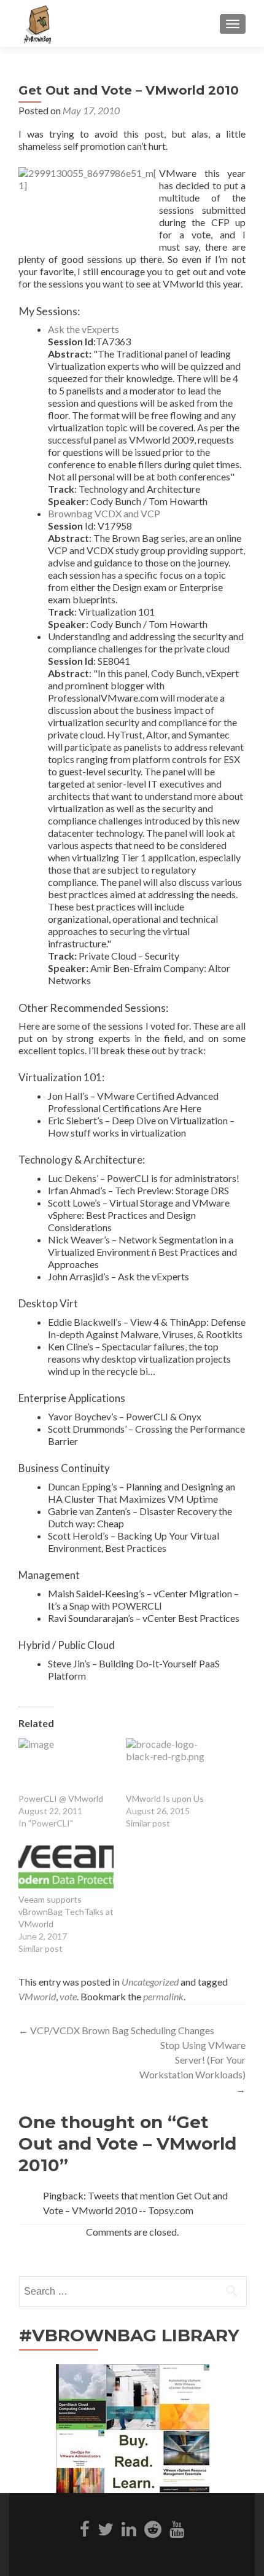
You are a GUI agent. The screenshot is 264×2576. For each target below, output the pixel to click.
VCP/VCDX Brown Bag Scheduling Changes (116, 2030)
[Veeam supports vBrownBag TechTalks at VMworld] (66, 1867)
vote (68, 1996)
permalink (163, 1996)
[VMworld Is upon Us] (173, 1765)
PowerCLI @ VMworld (61, 1799)
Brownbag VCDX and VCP (104, 513)
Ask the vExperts (83, 329)
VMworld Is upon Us (165, 1799)
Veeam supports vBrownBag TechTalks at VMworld (66, 1912)
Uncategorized (150, 1982)
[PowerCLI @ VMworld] (66, 1765)
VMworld (37, 1996)
